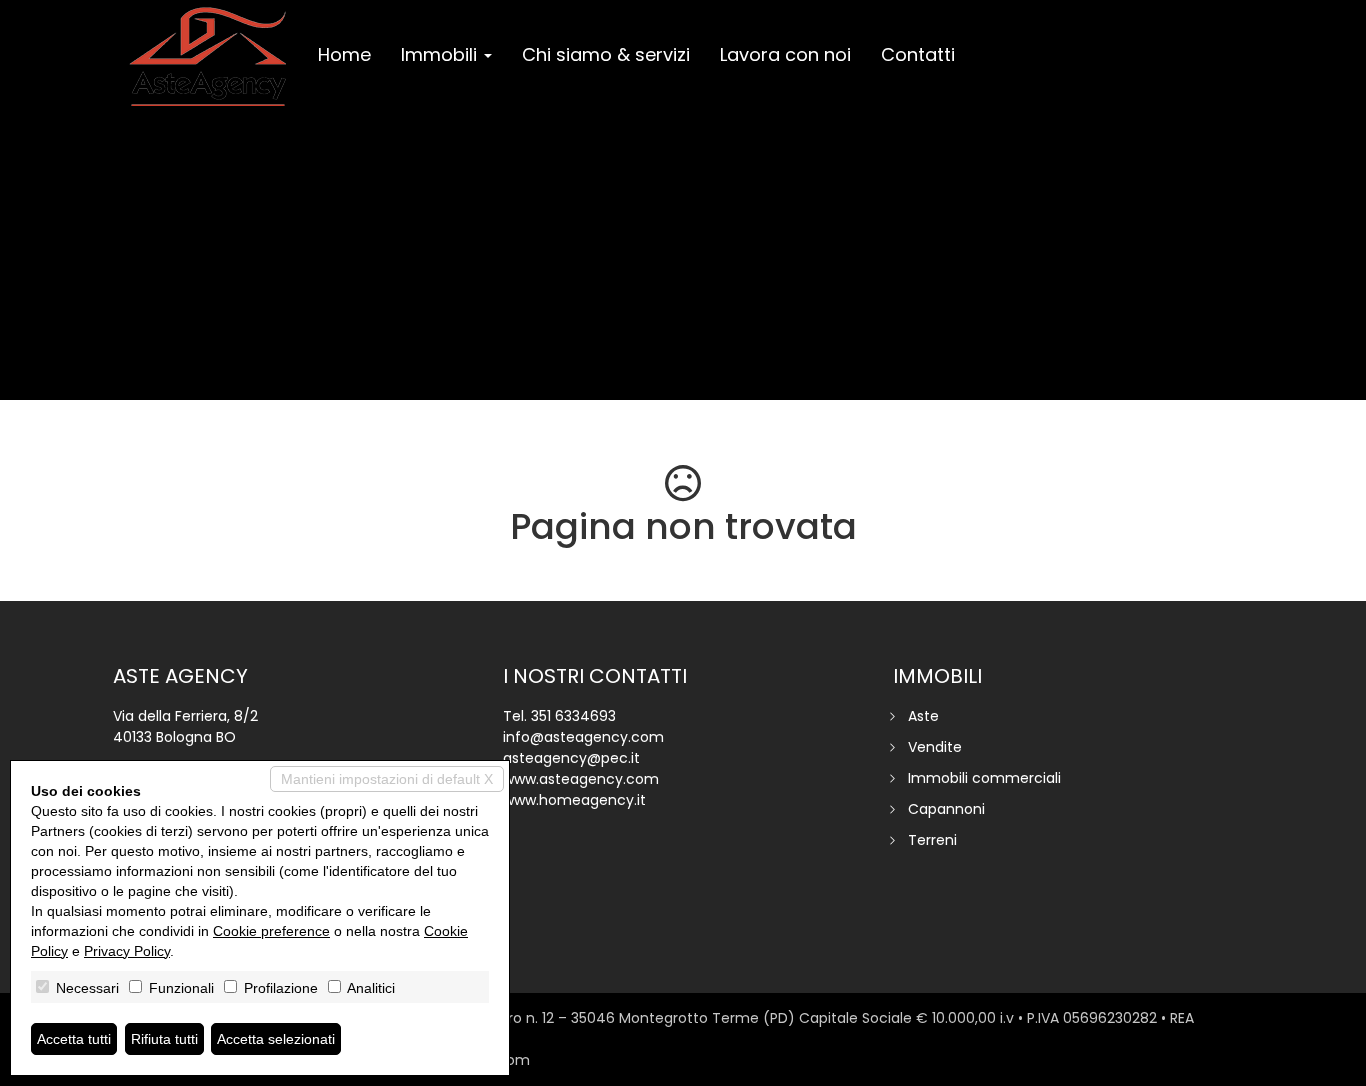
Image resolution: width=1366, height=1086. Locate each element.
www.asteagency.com (581, 779)
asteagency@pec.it (571, 758)
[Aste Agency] (208, 57)
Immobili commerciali (984, 778)
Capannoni (946, 809)
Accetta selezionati (276, 1039)
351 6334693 (573, 716)
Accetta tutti (74, 1039)
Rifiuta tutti (164, 1039)
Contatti (918, 54)
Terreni (932, 840)
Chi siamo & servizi (606, 54)
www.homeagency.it (574, 800)
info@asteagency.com (583, 737)
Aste (923, 716)
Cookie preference (271, 931)
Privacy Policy (127, 951)
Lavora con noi (785, 54)
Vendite (935, 747)
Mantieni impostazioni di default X (387, 779)
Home (344, 54)
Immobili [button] (441, 54)
